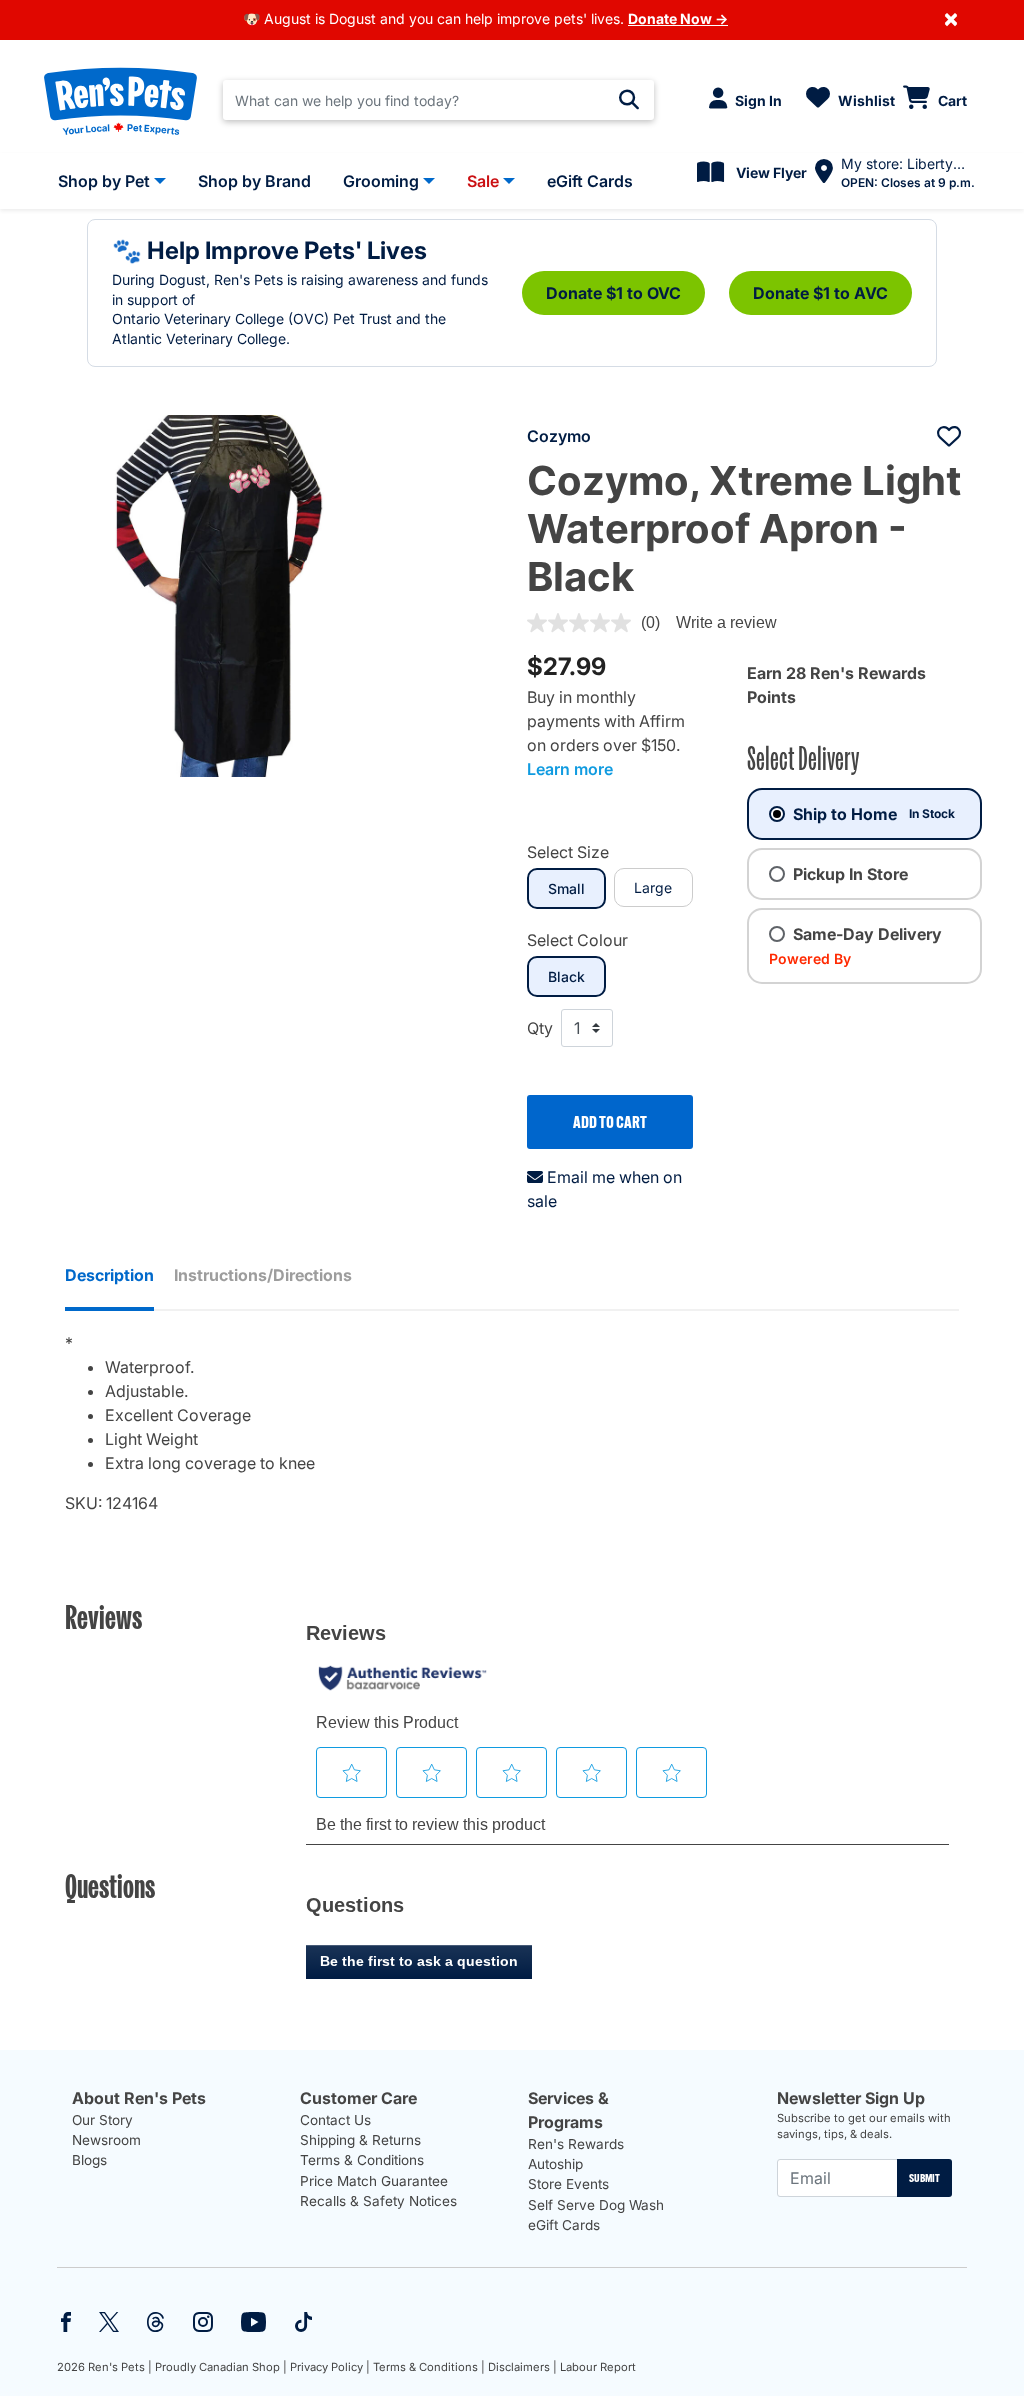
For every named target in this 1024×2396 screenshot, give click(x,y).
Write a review (726, 622)
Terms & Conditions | (429, 2367)
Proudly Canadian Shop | (221, 2367)
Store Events (568, 2184)
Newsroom (106, 2140)
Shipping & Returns (360, 2140)
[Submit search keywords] (629, 100)
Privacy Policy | (330, 2367)
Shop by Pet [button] (104, 181)
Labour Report (598, 2367)
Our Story (102, 2120)
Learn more (570, 769)
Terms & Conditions (362, 2160)
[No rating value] (584, 623)
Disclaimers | (522, 2367)
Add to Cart (610, 1122)
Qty (540, 1028)
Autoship (555, 2164)
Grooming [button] (381, 181)
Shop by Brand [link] (254, 181)
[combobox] (438, 100)
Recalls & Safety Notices (378, 2201)
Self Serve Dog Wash (596, 2205)
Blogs (89, 2160)
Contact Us (335, 2120)
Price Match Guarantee (374, 2181)
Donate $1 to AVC (820, 293)
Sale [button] (483, 181)
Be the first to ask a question (419, 1961)
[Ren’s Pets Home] (120, 100)
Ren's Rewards (576, 2144)
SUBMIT (924, 2178)
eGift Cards (564, 2225)
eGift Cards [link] (590, 181)
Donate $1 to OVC (613, 293)
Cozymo (559, 436)
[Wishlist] (949, 436)
